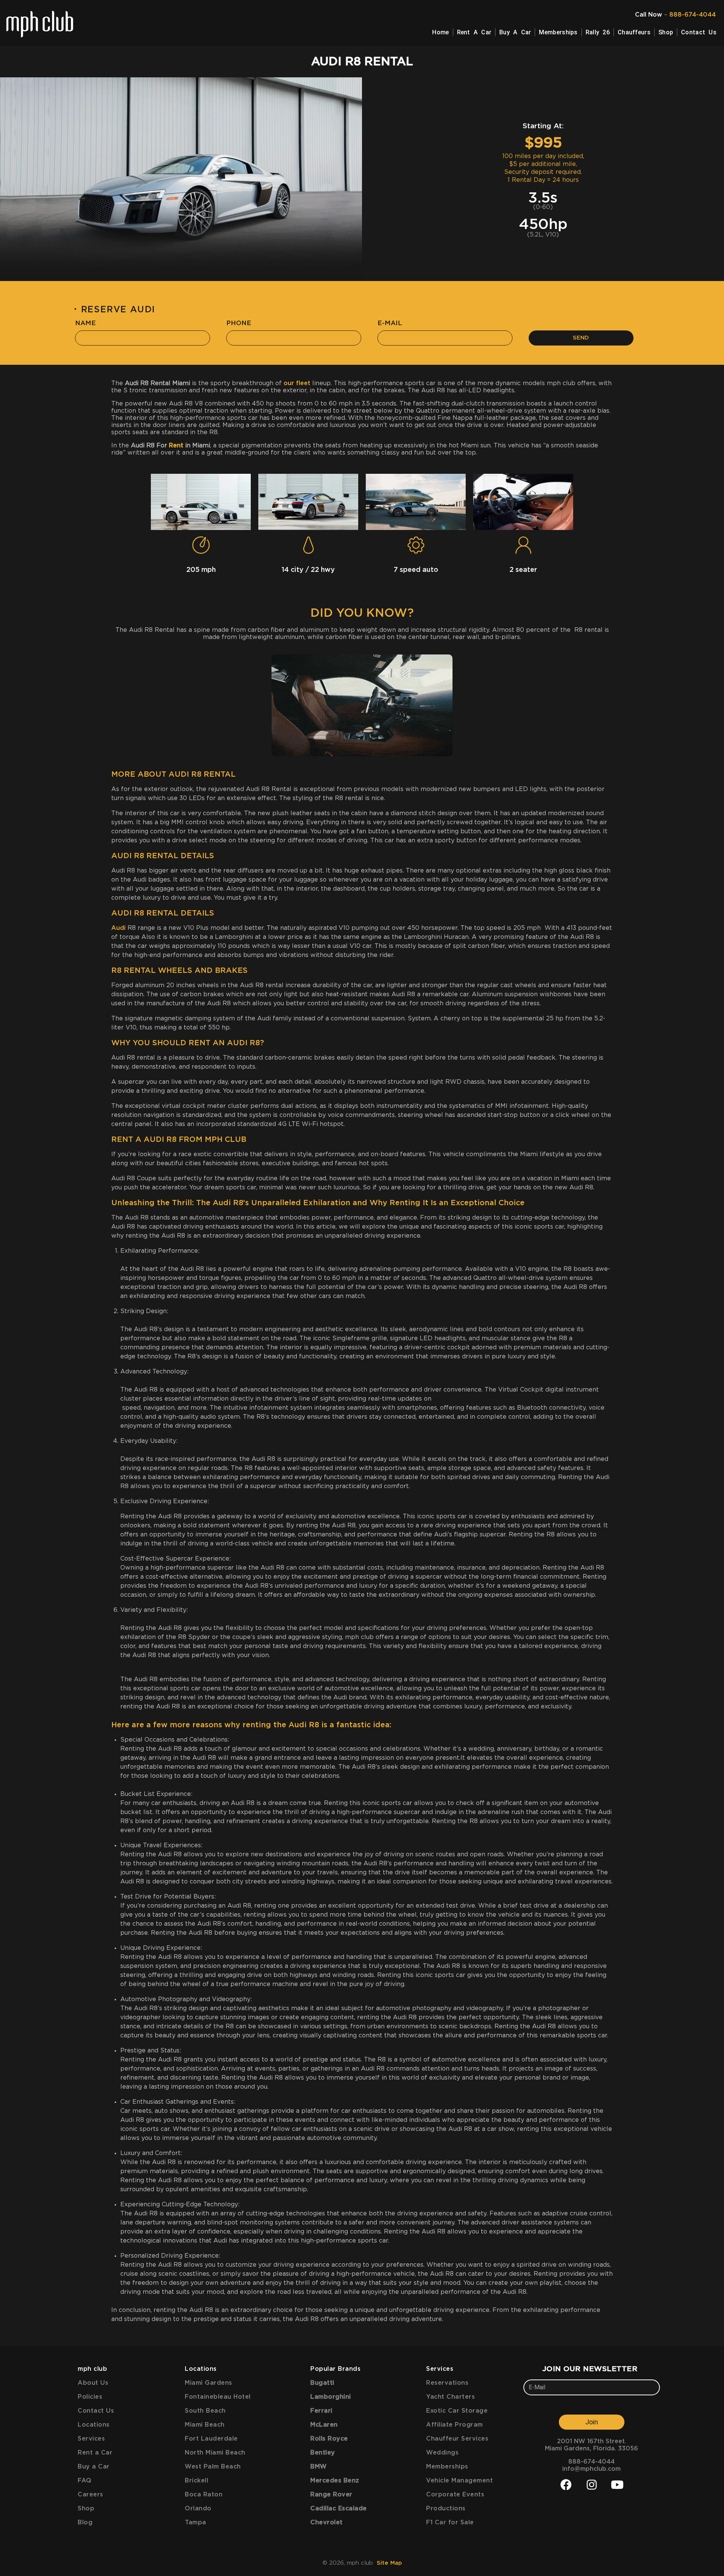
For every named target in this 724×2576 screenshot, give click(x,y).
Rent (176, 445)
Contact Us (699, 32)
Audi (118, 928)
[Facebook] (566, 2485)
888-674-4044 (693, 15)
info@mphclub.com (591, 2469)
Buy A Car (515, 32)
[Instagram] (592, 2485)
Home (440, 32)
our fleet (297, 383)
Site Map (389, 2563)
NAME (85, 323)
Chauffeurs (634, 32)
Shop (666, 32)
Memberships (558, 32)
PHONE (239, 323)
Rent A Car (474, 32)
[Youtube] (617, 2485)
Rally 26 (598, 32)
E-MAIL (390, 323)
